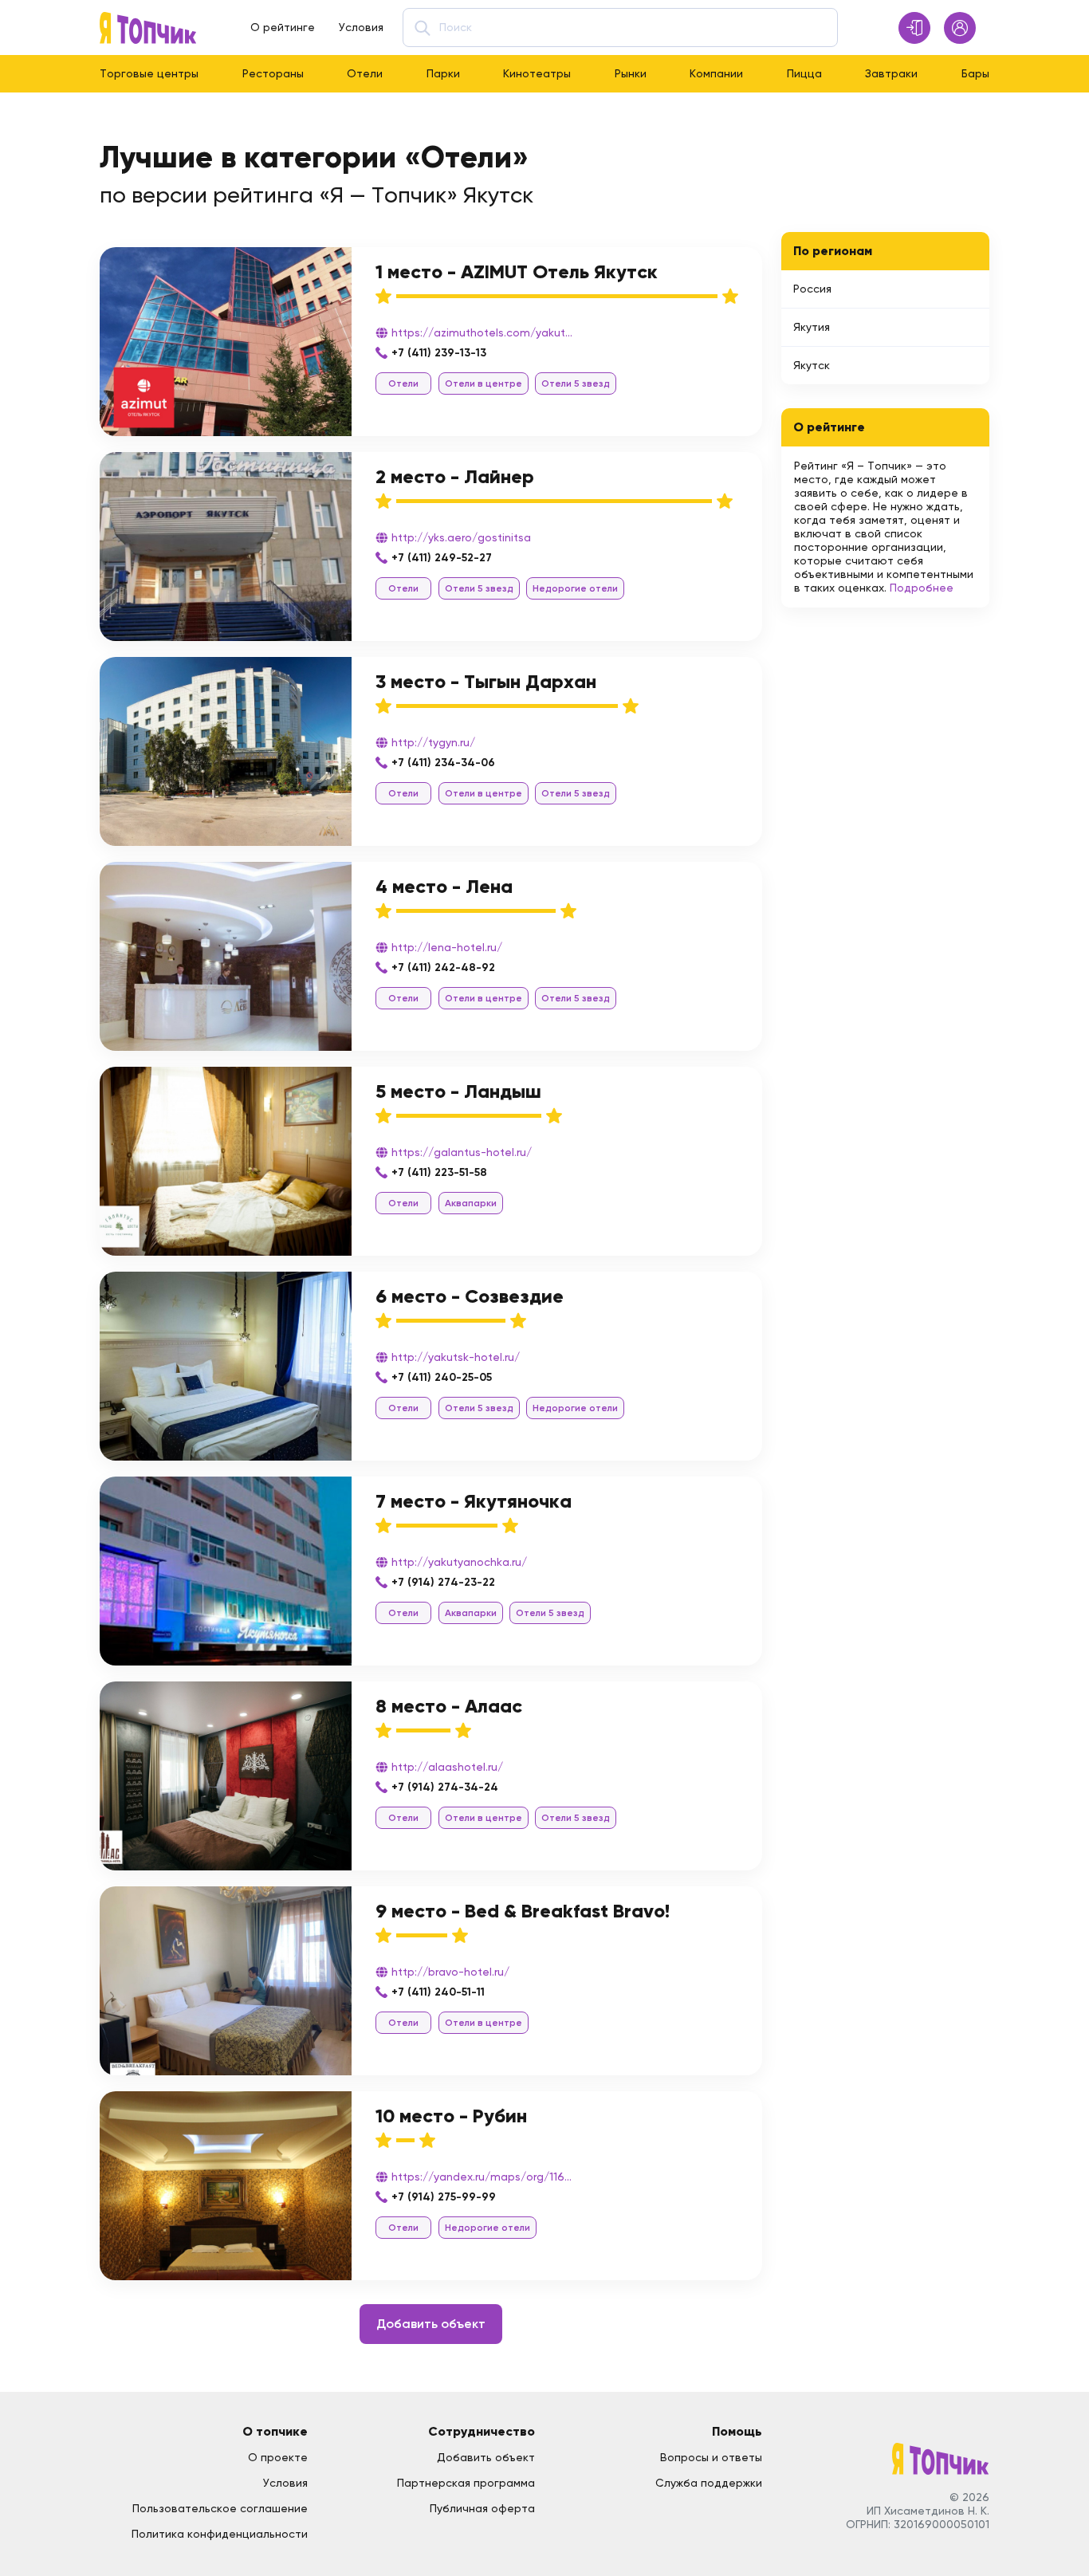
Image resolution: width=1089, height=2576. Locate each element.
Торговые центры (149, 73)
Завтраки (891, 73)
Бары (975, 73)
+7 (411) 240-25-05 (442, 1377)
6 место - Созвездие (470, 1296)
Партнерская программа (466, 2483)
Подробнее (922, 588)
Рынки (631, 73)
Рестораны (273, 73)
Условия (361, 27)
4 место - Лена (444, 886)
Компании (716, 73)
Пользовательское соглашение (220, 2508)
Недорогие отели (575, 588)
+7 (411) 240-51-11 (438, 1992)
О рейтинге (283, 27)
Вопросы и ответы (711, 2457)
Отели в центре (484, 383)
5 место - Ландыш (458, 1091)
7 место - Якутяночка (474, 1501)
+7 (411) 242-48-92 (443, 967)
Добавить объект (431, 2324)
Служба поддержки (709, 2483)
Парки (443, 73)
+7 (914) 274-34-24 (445, 1787)
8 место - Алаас (449, 1706)
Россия (812, 289)
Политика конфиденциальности (220, 2534)
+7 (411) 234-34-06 (443, 763)
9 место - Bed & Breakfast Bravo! (523, 1911)
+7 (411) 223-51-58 (439, 1172)
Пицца (804, 73)
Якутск (812, 365)
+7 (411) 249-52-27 (442, 558)
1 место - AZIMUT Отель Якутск (517, 271)
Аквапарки (471, 1203)
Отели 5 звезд (576, 383)
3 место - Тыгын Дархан (486, 681)
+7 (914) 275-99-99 (444, 2197)
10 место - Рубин (451, 2116)
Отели (365, 73)
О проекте (278, 2457)
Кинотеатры (537, 73)
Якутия (812, 327)
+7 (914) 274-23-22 (443, 1582)
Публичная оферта (482, 2508)
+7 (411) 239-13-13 (439, 353)
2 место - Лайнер (455, 476)
